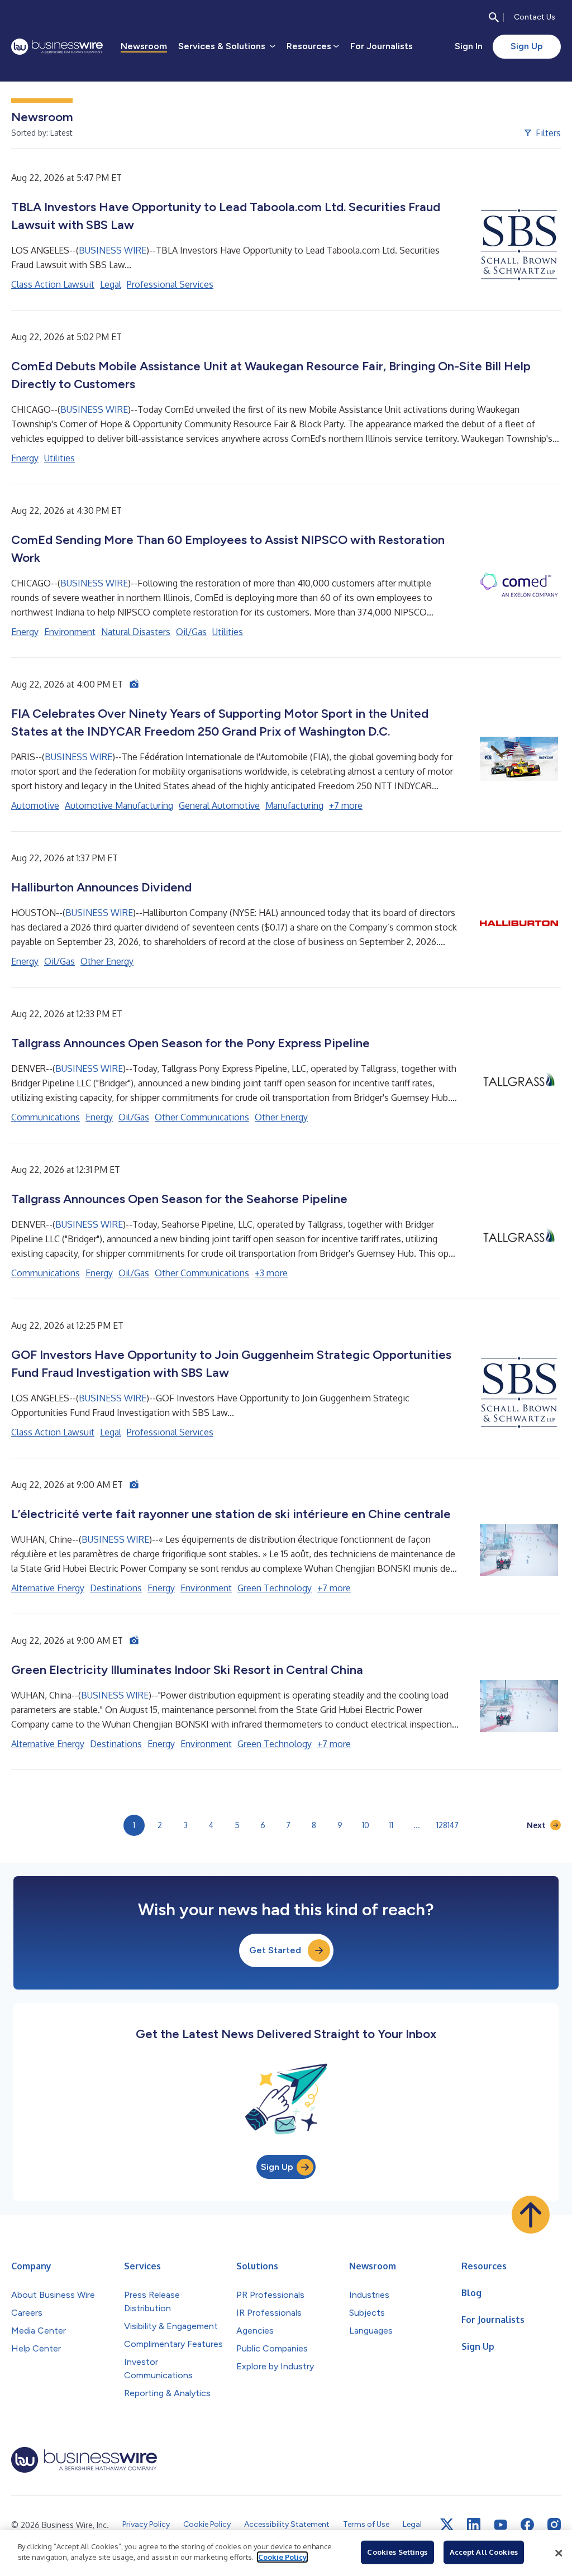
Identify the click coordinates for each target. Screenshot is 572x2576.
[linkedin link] (474, 2525)
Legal (111, 284)
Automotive (35, 805)
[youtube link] (500, 2525)
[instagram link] (554, 2525)
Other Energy (107, 961)
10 (366, 1825)
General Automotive (219, 805)
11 (391, 1825)
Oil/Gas (191, 632)
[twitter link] (447, 2525)
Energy (25, 458)
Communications (46, 1117)
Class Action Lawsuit (53, 284)
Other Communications (202, 1117)
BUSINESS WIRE (113, 250)
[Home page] (57, 47)
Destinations (116, 1588)
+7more (346, 805)
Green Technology (275, 1588)
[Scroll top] (531, 2215)
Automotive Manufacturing (119, 805)
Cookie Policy (282, 2557)
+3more (271, 1273)
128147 (447, 1825)
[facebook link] (527, 2525)
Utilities (59, 458)
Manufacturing (294, 805)
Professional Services (170, 284)
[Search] (494, 17)
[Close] (559, 2553)
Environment (70, 632)
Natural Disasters (136, 632)
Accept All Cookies (484, 2552)
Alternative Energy (48, 1588)
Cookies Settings (397, 2552)
